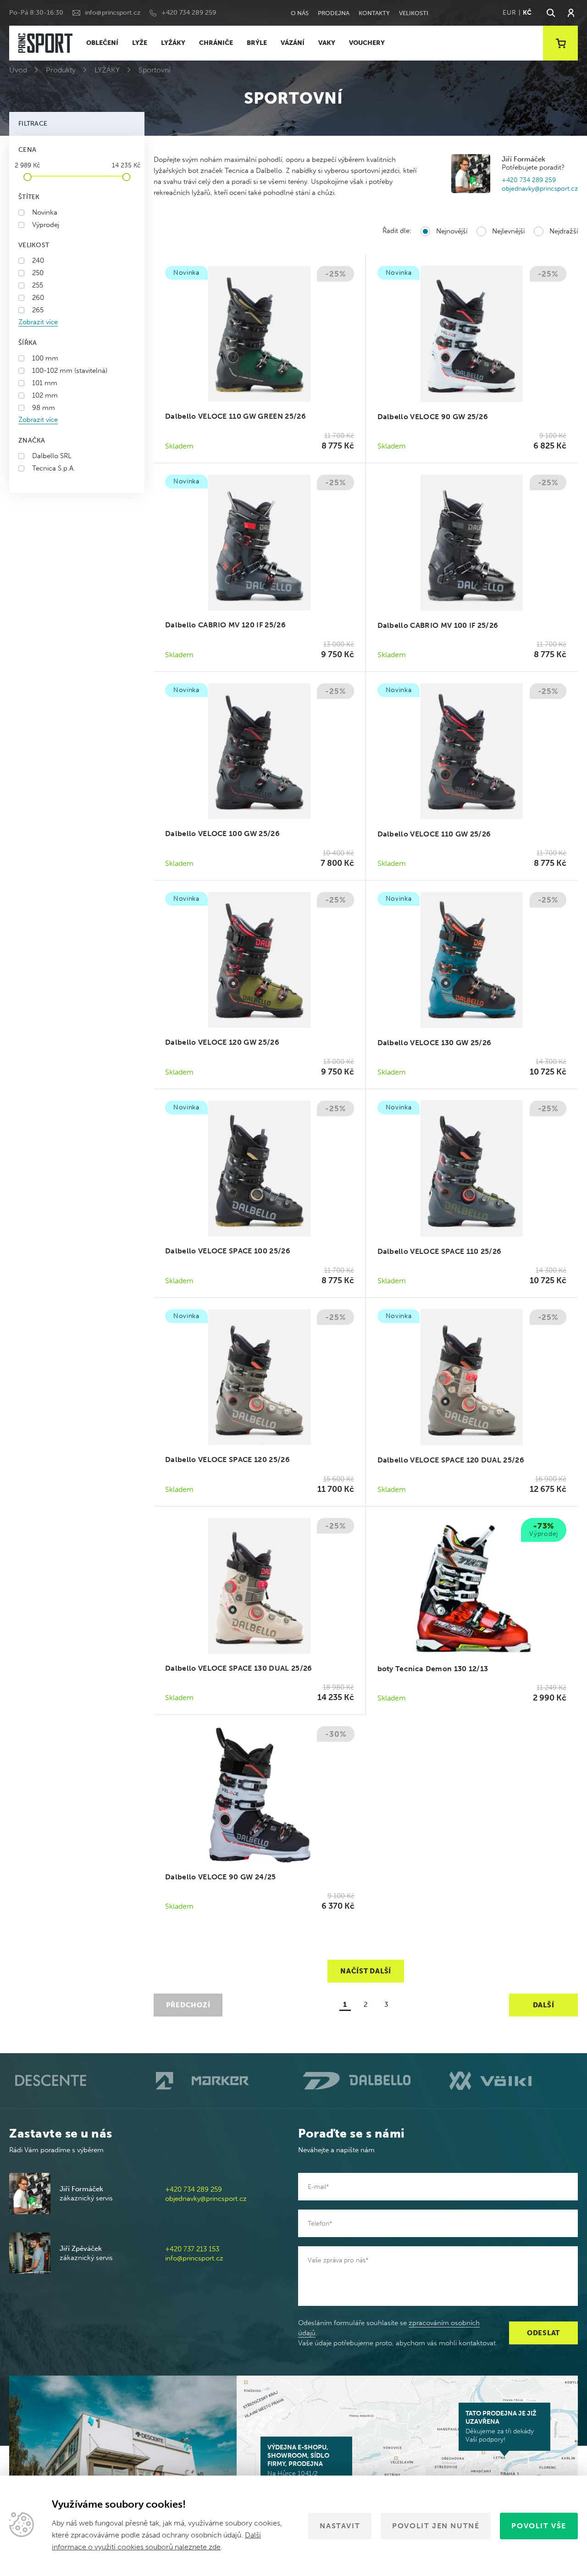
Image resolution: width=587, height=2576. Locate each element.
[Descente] (73, 2081)
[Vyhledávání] (550, 13)
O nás (300, 13)
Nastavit (340, 2526)
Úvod (18, 70)
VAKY (327, 43)
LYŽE (140, 43)
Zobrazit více (38, 322)
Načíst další (366, 1971)
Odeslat (543, 2333)
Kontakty (374, 13)
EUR (509, 13)
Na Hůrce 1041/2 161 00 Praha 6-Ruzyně (302, 2465)
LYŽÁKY (173, 43)
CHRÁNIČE (216, 43)
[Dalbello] (367, 2080)
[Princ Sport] (45, 43)
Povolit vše (539, 2526)
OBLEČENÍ (102, 43)
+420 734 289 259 (189, 13)
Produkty (61, 70)
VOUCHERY (367, 43)
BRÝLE (257, 43)
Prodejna (334, 13)
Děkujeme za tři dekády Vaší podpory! (501, 2426)
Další (544, 2005)
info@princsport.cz (113, 13)
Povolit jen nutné (436, 2526)
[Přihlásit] (571, 13)
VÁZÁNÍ (293, 43)
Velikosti (414, 13)
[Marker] (220, 2081)
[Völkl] (514, 2081)
